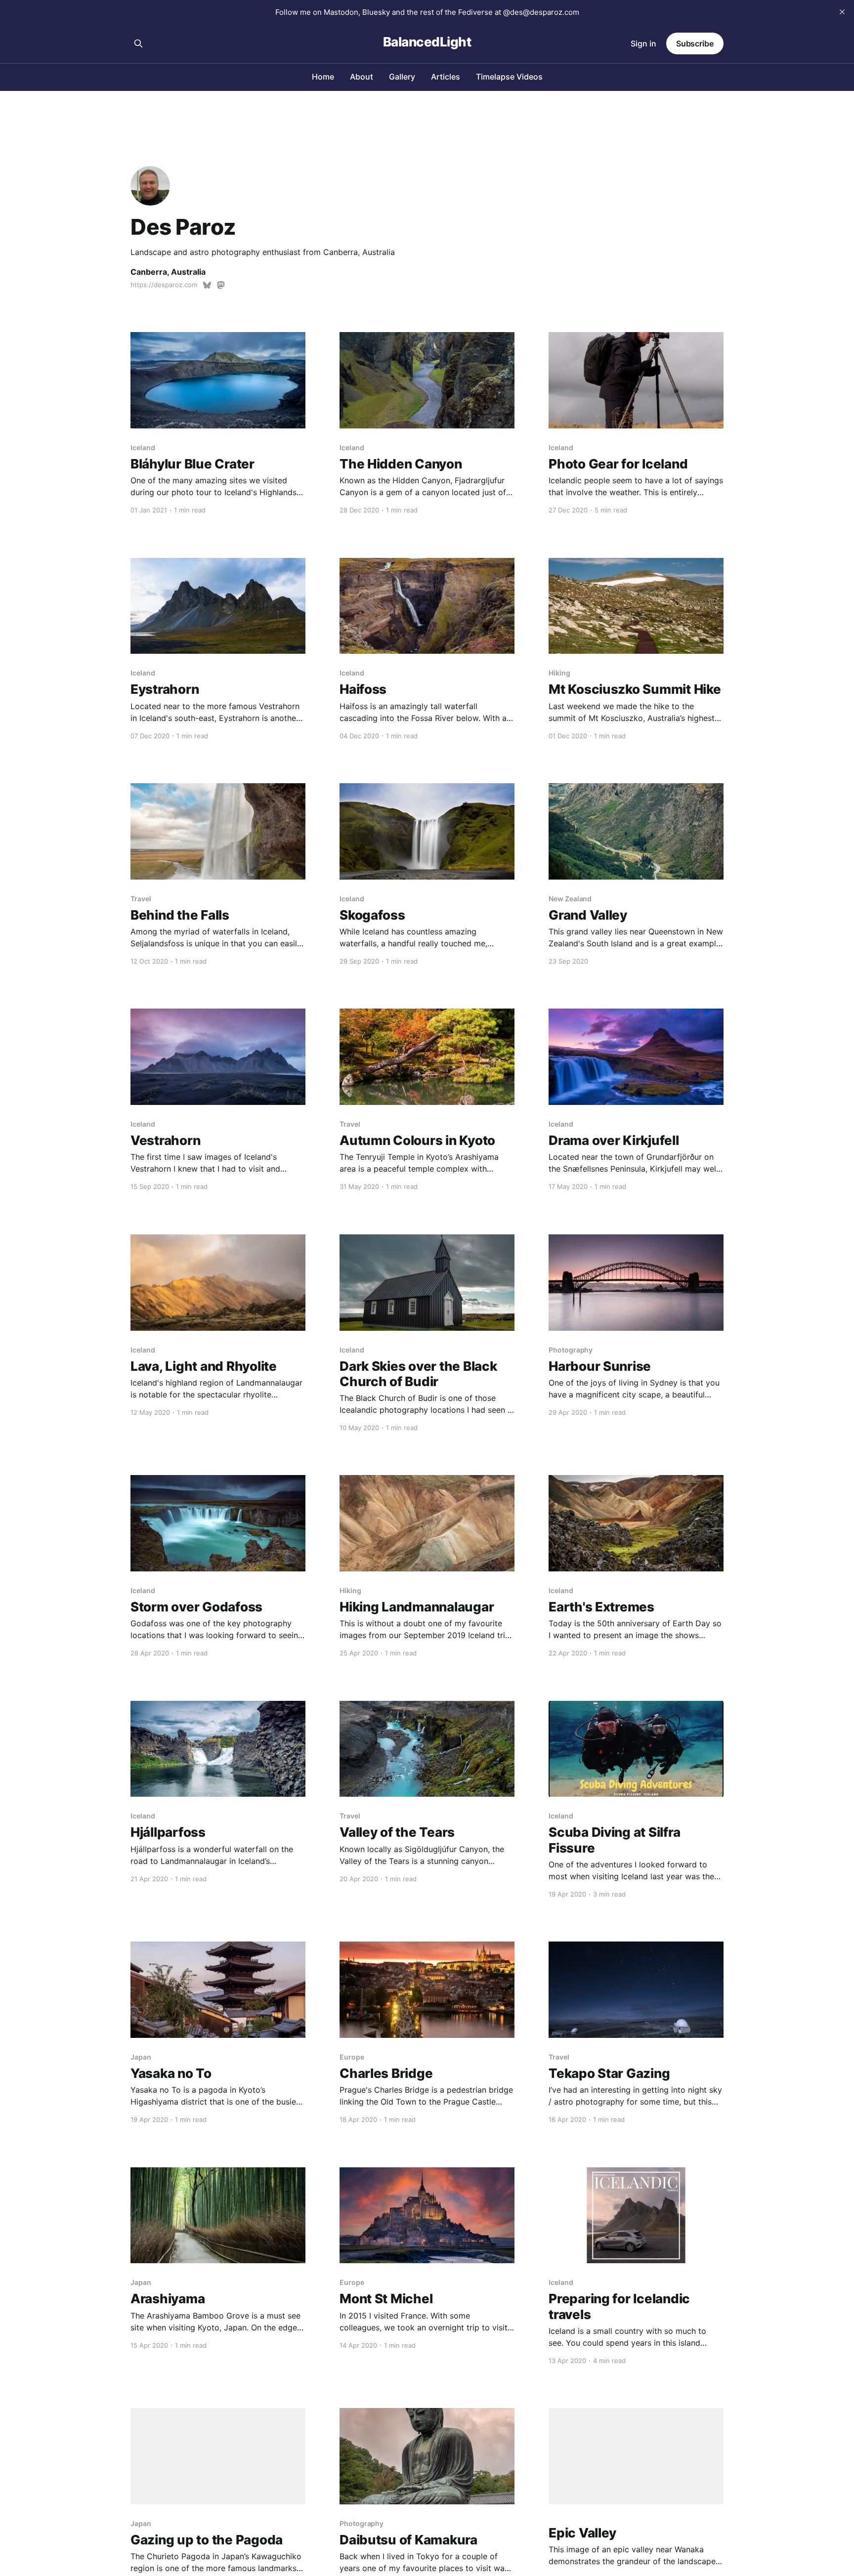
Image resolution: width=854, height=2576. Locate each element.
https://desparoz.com (164, 285)
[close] (842, 12)
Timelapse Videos (509, 77)
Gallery (402, 77)
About (362, 77)
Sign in (643, 43)
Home (323, 77)
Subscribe (695, 43)
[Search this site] (138, 43)
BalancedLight (427, 42)
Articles (446, 77)
